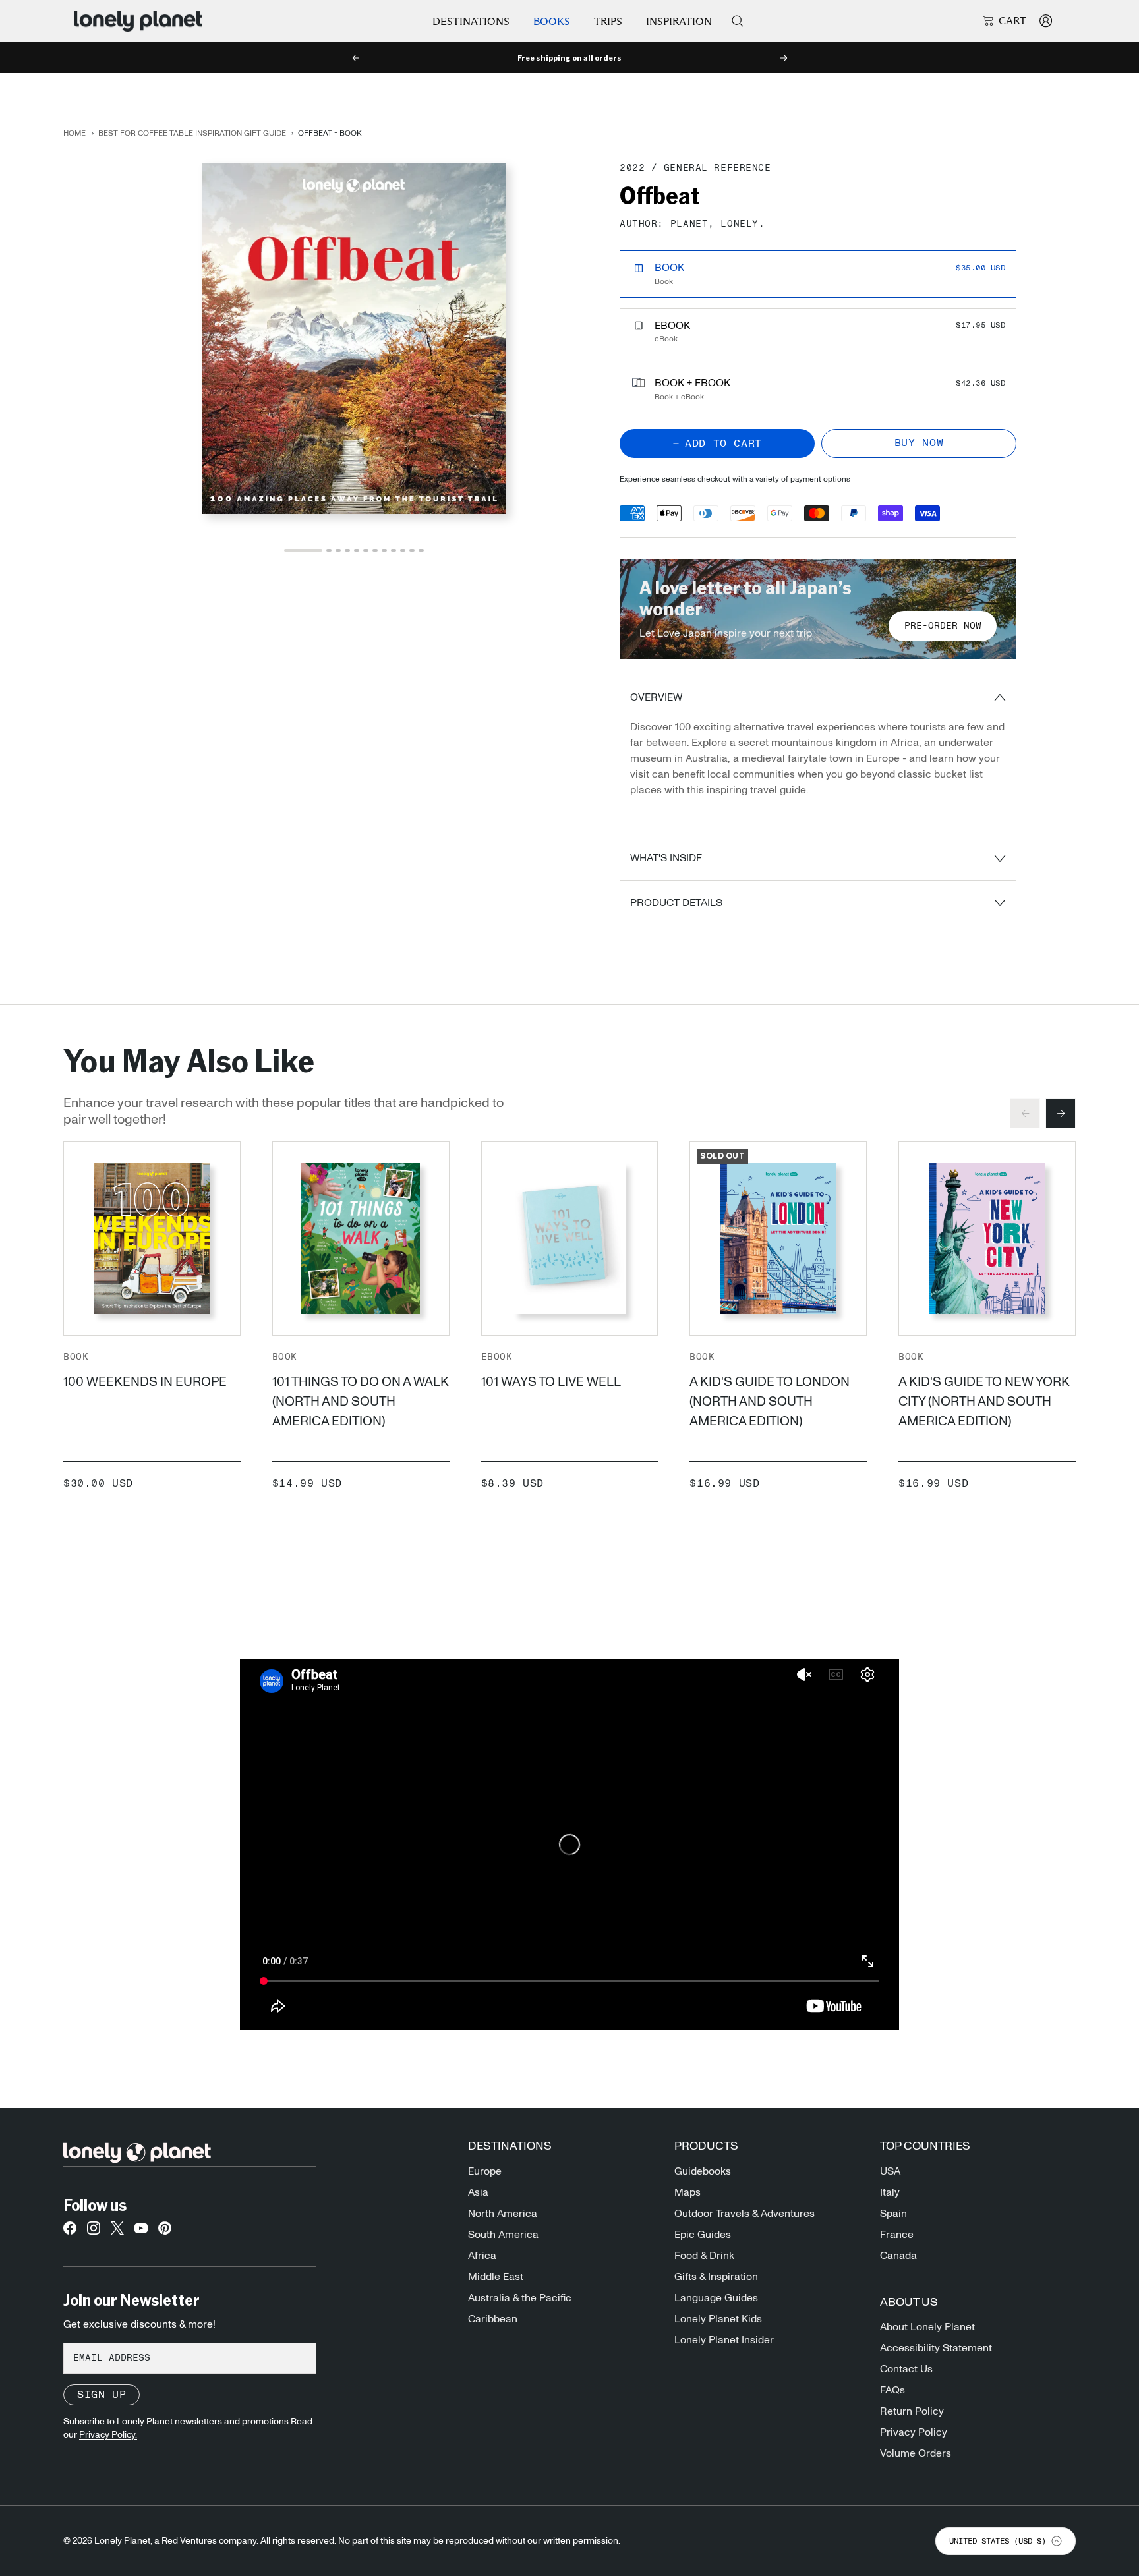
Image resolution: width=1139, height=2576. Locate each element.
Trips (608, 21)
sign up (102, 2395)
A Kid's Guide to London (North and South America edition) (770, 1402)
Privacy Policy (914, 2432)
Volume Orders (916, 2453)
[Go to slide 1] (303, 550)
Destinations (471, 21)
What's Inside (666, 858)
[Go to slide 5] (357, 550)
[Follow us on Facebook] (70, 2232)
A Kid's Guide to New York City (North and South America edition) (984, 1402)
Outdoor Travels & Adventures (745, 2214)
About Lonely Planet (927, 2327)
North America (503, 2214)
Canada (898, 2256)
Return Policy (912, 2411)
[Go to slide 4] (347, 550)
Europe (485, 2171)
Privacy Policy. (108, 2435)
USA (890, 2171)
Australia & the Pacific (520, 2298)
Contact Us (906, 2369)
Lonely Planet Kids (718, 2319)
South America (503, 2235)
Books (552, 21)
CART (1012, 21)
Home (74, 133)
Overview (656, 697)
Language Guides (716, 2298)
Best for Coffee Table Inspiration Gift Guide (192, 133)
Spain (893, 2214)
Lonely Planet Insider (724, 2340)
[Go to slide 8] (384, 550)
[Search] (738, 21)
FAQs (892, 2390)
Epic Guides (703, 2235)
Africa (482, 2256)
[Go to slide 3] (338, 550)
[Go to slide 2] (329, 550)
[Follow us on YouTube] (141, 2232)
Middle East (496, 2277)
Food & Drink (704, 2256)
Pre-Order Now (943, 626)
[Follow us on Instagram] (94, 2232)
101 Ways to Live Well (551, 1382)
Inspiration (679, 21)
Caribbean (493, 2319)
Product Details (676, 903)
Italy (890, 2192)
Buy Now (919, 443)
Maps (687, 2192)
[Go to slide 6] (366, 550)
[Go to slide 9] (394, 550)
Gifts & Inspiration (716, 2277)
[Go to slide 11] (412, 550)
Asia (478, 2192)
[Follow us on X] (117, 2232)
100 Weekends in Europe (145, 1382)
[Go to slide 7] (375, 550)
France (897, 2235)
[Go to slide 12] (421, 550)
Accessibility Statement (936, 2348)
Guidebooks (703, 2171)
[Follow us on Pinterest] (165, 2232)
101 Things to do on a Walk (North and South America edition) (361, 1402)
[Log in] (1046, 21)
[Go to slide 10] (403, 550)
